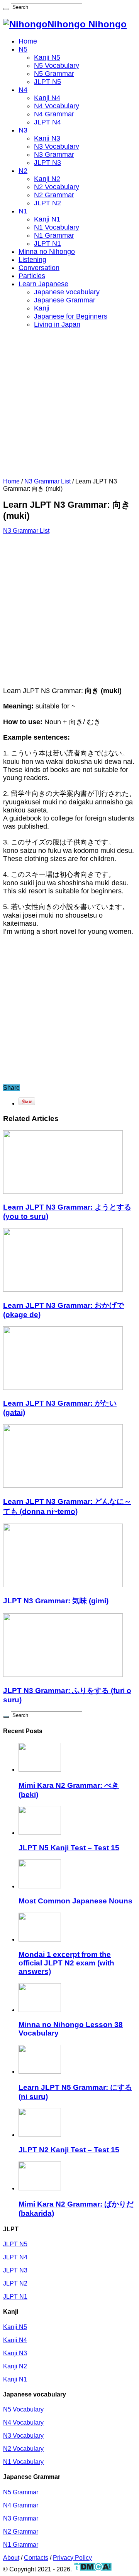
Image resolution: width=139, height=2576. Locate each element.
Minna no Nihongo (47, 252)
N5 (23, 49)
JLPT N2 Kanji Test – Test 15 (69, 2150)
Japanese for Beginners (71, 316)
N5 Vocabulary (57, 65)
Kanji (42, 308)
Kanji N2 (47, 179)
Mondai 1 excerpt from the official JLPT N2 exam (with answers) (66, 1963)
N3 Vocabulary (57, 146)
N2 (23, 171)
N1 (23, 211)
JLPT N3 (47, 163)
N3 (23, 130)
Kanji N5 (47, 57)
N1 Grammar (54, 235)
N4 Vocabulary (57, 106)
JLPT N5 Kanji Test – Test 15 (69, 1848)
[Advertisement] (69, 405)
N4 (23, 90)
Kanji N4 (47, 98)
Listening (32, 260)
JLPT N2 (47, 203)
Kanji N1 (47, 219)
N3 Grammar (54, 154)
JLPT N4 (47, 122)
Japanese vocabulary (67, 292)
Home (28, 41)
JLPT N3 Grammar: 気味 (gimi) (56, 1601)
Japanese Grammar (65, 300)
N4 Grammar (54, 114)
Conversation (39, 268)
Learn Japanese (43, 284)
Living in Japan (57, 324)
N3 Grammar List (47, 481)
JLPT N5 (47, 82)
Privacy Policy (72, 2558)
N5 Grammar (54, 74)
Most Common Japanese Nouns (75, 1901)
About (11, 2558)
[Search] (6, 9)
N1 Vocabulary (57, 227)
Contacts (36, 2558)
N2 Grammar (54, 195)
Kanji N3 (47, 138)
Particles (32, 276)
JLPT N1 (47, 243)
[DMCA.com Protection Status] (92, 2569)
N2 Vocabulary (57, 187)
